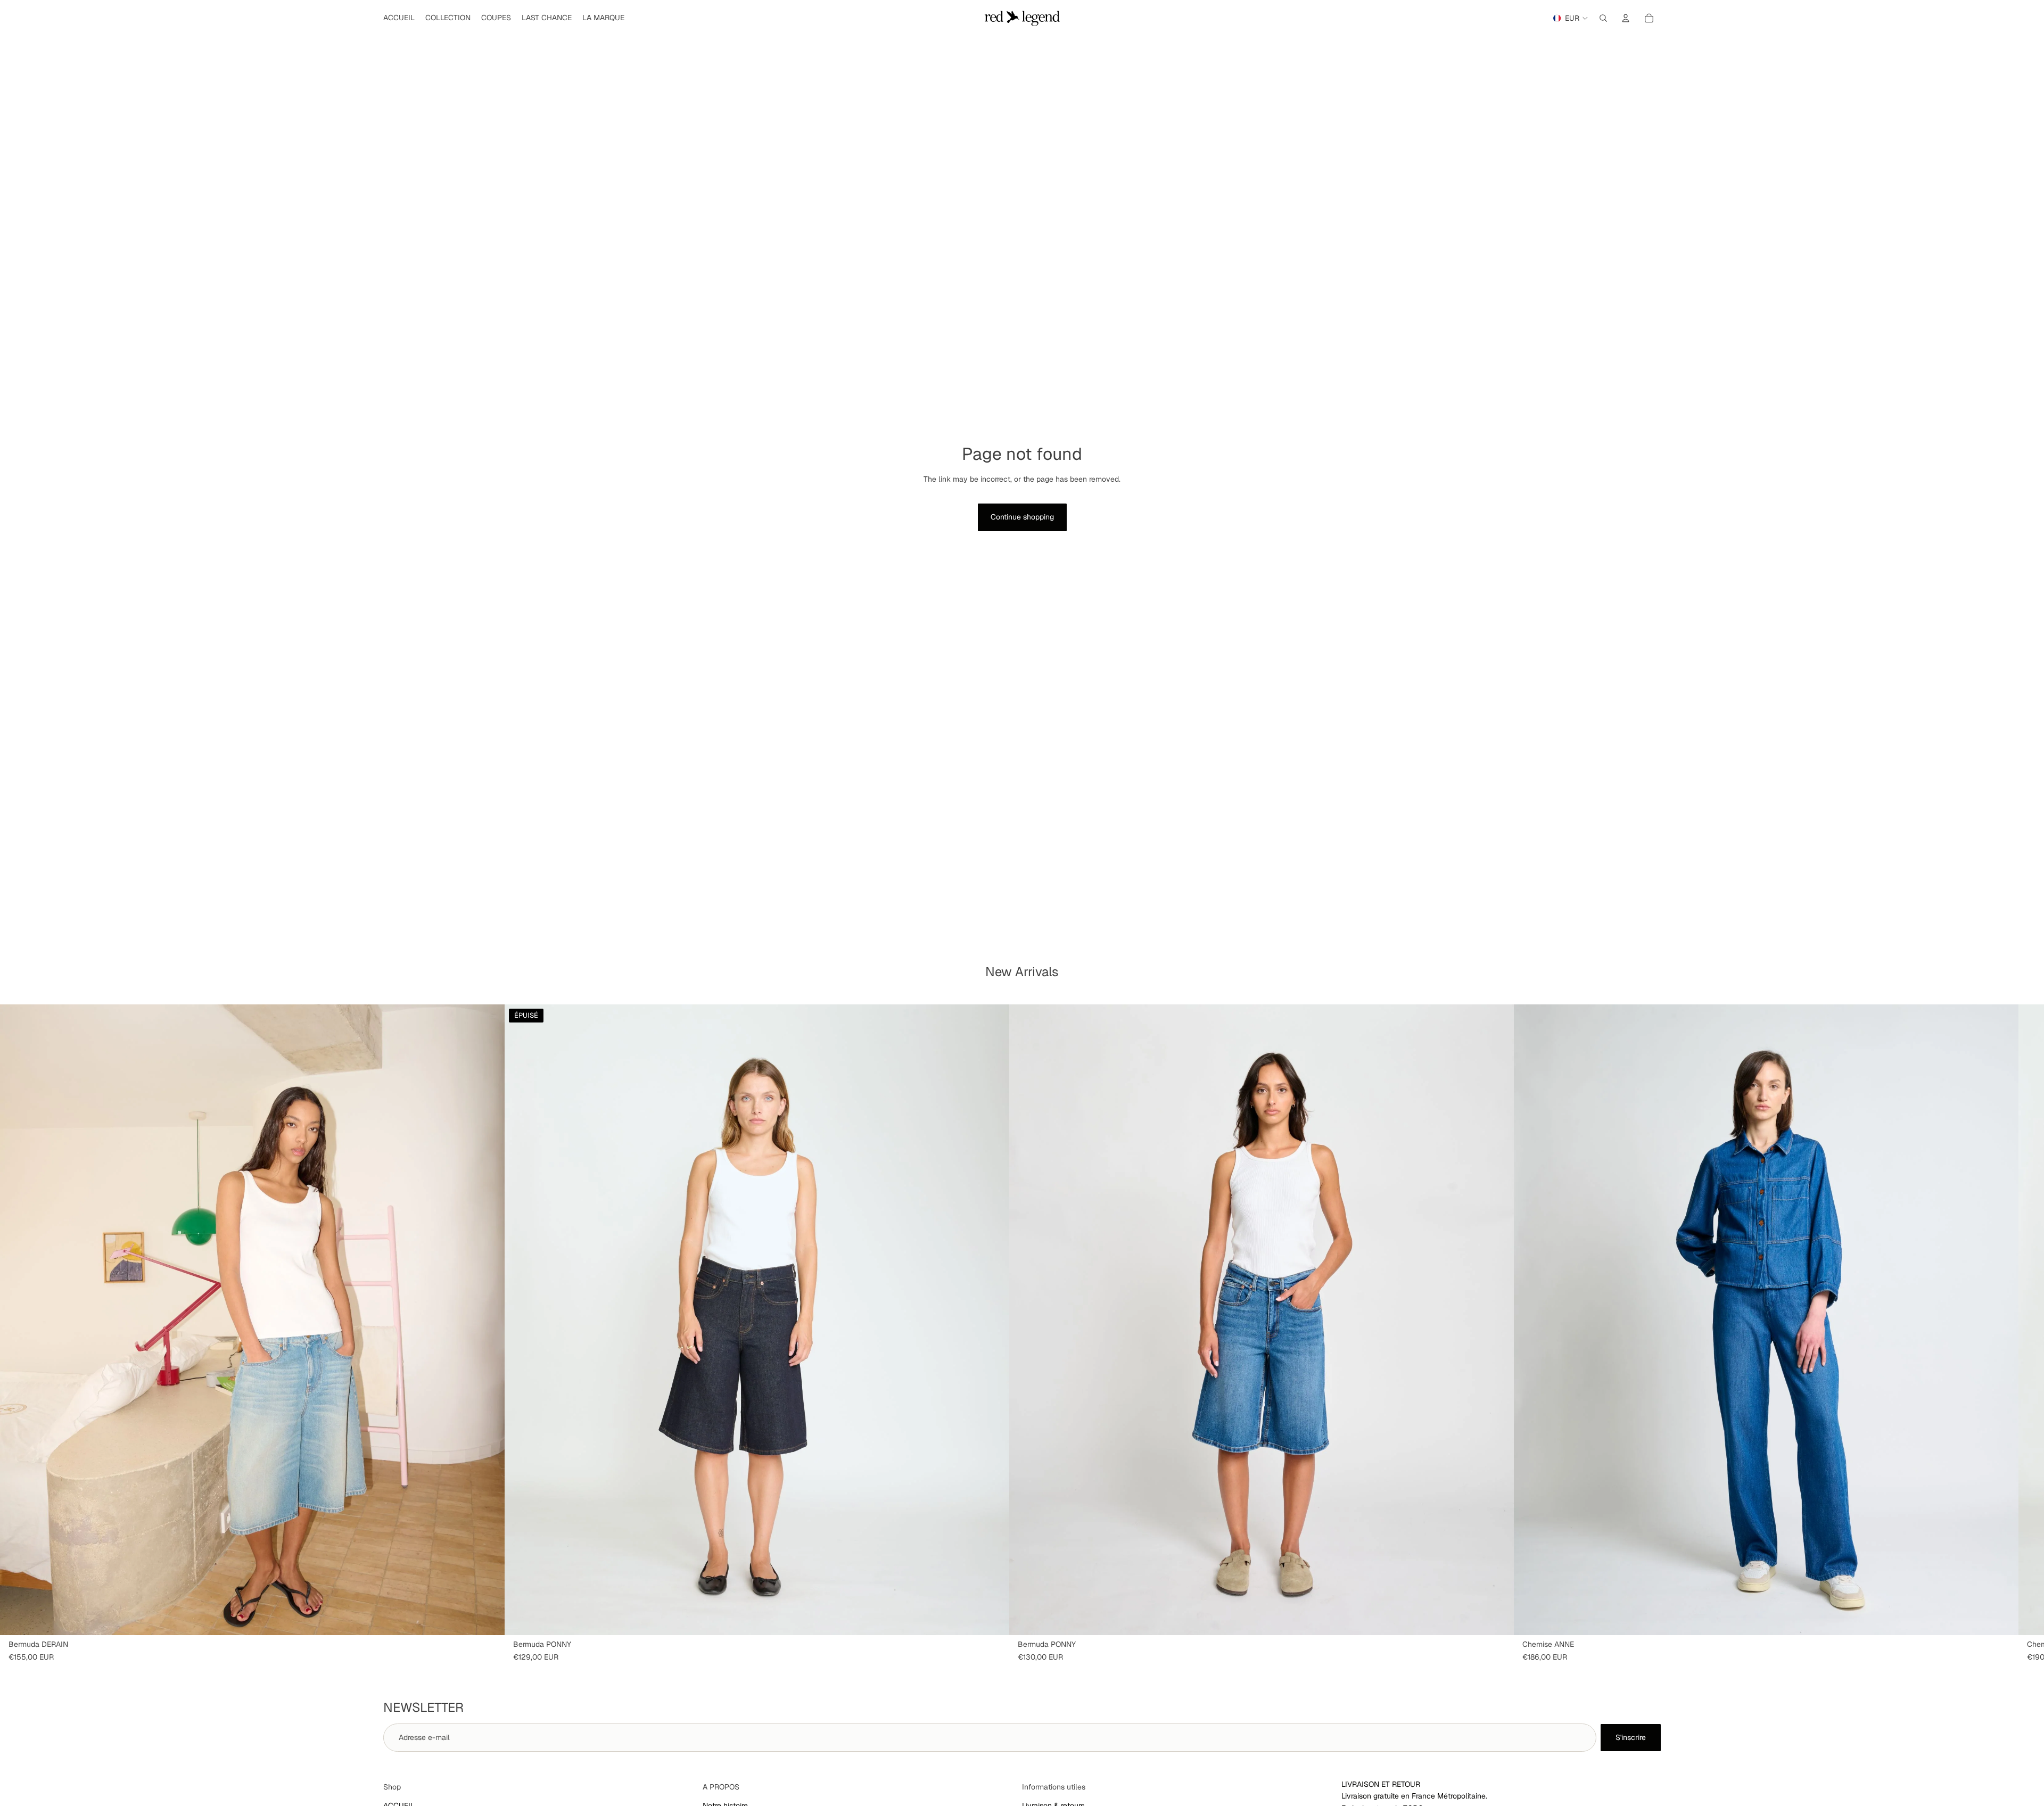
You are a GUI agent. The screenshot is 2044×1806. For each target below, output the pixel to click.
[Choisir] (488, 1619)
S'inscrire (1631, 1737)
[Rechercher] (1603, 18)
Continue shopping (1022, 517)
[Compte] (1626, 18)
